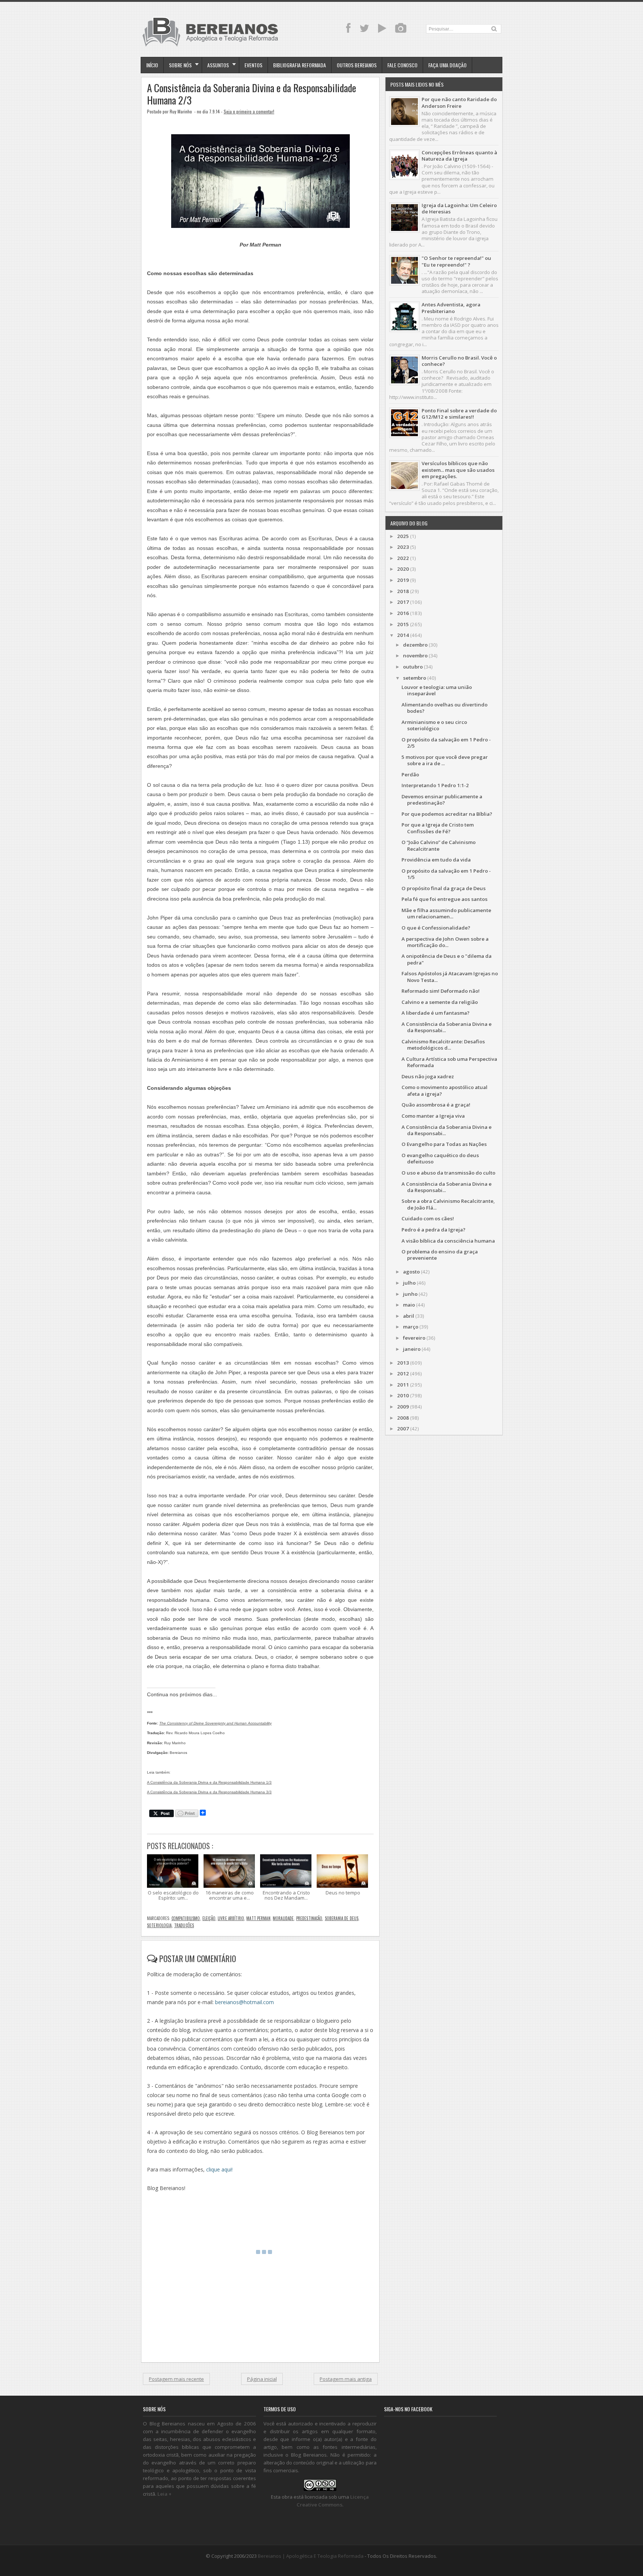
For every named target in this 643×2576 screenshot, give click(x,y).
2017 (403, 602)
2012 (403, 1374)
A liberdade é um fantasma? (436, 1013)
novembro (415, 656)
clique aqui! (219, 2169)
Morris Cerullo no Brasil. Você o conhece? (459, 361)
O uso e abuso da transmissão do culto (448, 1173)
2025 (403, 536)
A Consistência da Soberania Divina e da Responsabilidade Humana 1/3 (209, 1782)
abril (409, 1316)
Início (152, 65)
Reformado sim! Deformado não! (441, 991)
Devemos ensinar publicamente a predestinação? (442, 800)
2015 (403, 624)
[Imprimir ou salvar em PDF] (187, 1814)
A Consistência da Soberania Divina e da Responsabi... (447, 1027)
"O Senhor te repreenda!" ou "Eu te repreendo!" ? (456, 261)
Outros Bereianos (357, 65)
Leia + (164, 2494)
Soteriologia (159, 1925)
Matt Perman (258, 1918)
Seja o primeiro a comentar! (249, 111)
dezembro (415, 645)
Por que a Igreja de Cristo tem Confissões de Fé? (438, 828)
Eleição (209, 1918)
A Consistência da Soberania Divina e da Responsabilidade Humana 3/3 (209, 1792)
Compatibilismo (186, 1918)
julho (409, 1283)
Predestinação (309, 1918)
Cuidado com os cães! (428, 1218)
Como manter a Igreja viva (433, 1116)
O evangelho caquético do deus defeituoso (440, 1158)
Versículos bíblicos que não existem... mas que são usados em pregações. (458, 470)
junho (410, 1294)
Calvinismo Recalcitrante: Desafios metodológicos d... (443, 1045)
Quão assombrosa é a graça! (436, 1105)
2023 (403, 547)
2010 (403, 1395)
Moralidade (283, 1918)
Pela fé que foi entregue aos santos (444, 899)
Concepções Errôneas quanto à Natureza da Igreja (459, 156)
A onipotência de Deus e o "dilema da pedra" (447, 959)
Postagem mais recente (176, 2379)
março (411, 1327)
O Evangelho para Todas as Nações (444, 1144)
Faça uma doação (447, 65)
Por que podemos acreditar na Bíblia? (447, 814)
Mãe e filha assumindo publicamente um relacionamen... (446, 913)
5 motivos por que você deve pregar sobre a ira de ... (445, 760)
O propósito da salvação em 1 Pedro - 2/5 (446, 743)
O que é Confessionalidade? (436, 928)
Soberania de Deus (342, 1918)
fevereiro (414, 1338)
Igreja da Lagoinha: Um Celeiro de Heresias (459, 208)
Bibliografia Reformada (300, 65)
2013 (403, 1363)
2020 (403, 569)
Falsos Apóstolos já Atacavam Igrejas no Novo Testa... (450, 977)
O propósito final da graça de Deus (444, 888)
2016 (403, 613)
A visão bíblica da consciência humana (448, 1241)
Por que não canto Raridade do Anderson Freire (459, 102)
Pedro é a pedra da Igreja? (434, 1230)
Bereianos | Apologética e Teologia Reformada (311, 2556)
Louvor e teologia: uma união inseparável (437, 690)
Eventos (253, 65)
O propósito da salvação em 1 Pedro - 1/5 (446, 874)
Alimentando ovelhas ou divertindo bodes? (444, 708)
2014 (403, 635)
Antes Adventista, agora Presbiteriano (451, 308)
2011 (403, 1385)
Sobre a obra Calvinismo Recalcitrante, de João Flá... (448, 1204)
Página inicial (262, 2379)
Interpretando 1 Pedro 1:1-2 (435, 785)
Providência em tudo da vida (436, 860)
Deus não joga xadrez (428, 1076)
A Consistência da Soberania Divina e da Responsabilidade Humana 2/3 (252, 94)
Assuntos (218, 65)
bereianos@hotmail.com (244, 2002)
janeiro (412, 1349)
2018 (403, 591)
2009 (403, 1407)
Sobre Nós (180, 65)
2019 (403, 580)
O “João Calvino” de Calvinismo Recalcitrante (439, 845)
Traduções (184, 1925)
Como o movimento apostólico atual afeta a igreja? (444, 1090)
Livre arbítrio (231, 1918)
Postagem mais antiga (346, 2379)
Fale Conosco (402, 65)
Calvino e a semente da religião (440, 1002)
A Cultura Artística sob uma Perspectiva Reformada (449, 1062)
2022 (403, 558)
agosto (411, 1272)
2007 (403, 1429)
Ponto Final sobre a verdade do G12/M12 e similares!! (459, 414)
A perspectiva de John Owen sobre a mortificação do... (445, 942)
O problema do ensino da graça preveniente (440, 1255)
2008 (403, 1418)
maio (409, 1305)
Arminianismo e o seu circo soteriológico (434, 725)
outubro (413, 667)
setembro (415, 678)
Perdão (410, 775)
